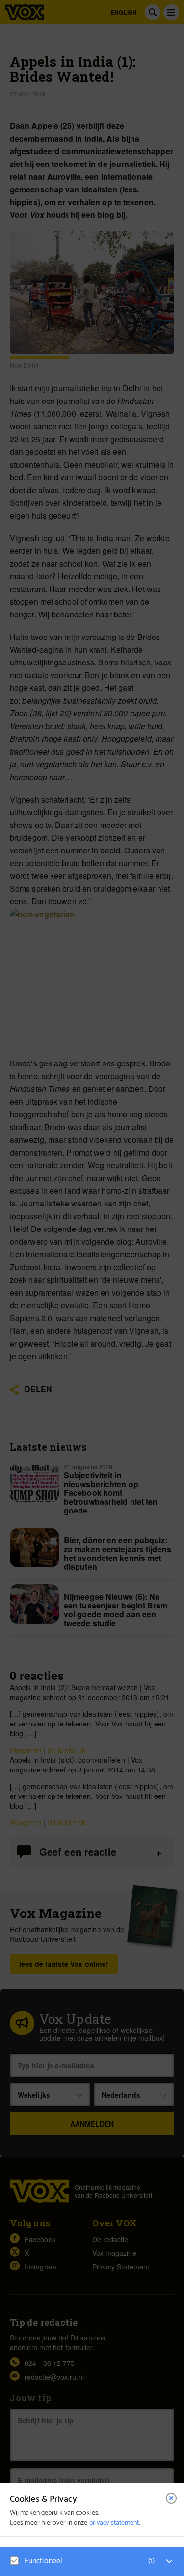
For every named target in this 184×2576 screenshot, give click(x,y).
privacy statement (114, 2523)
